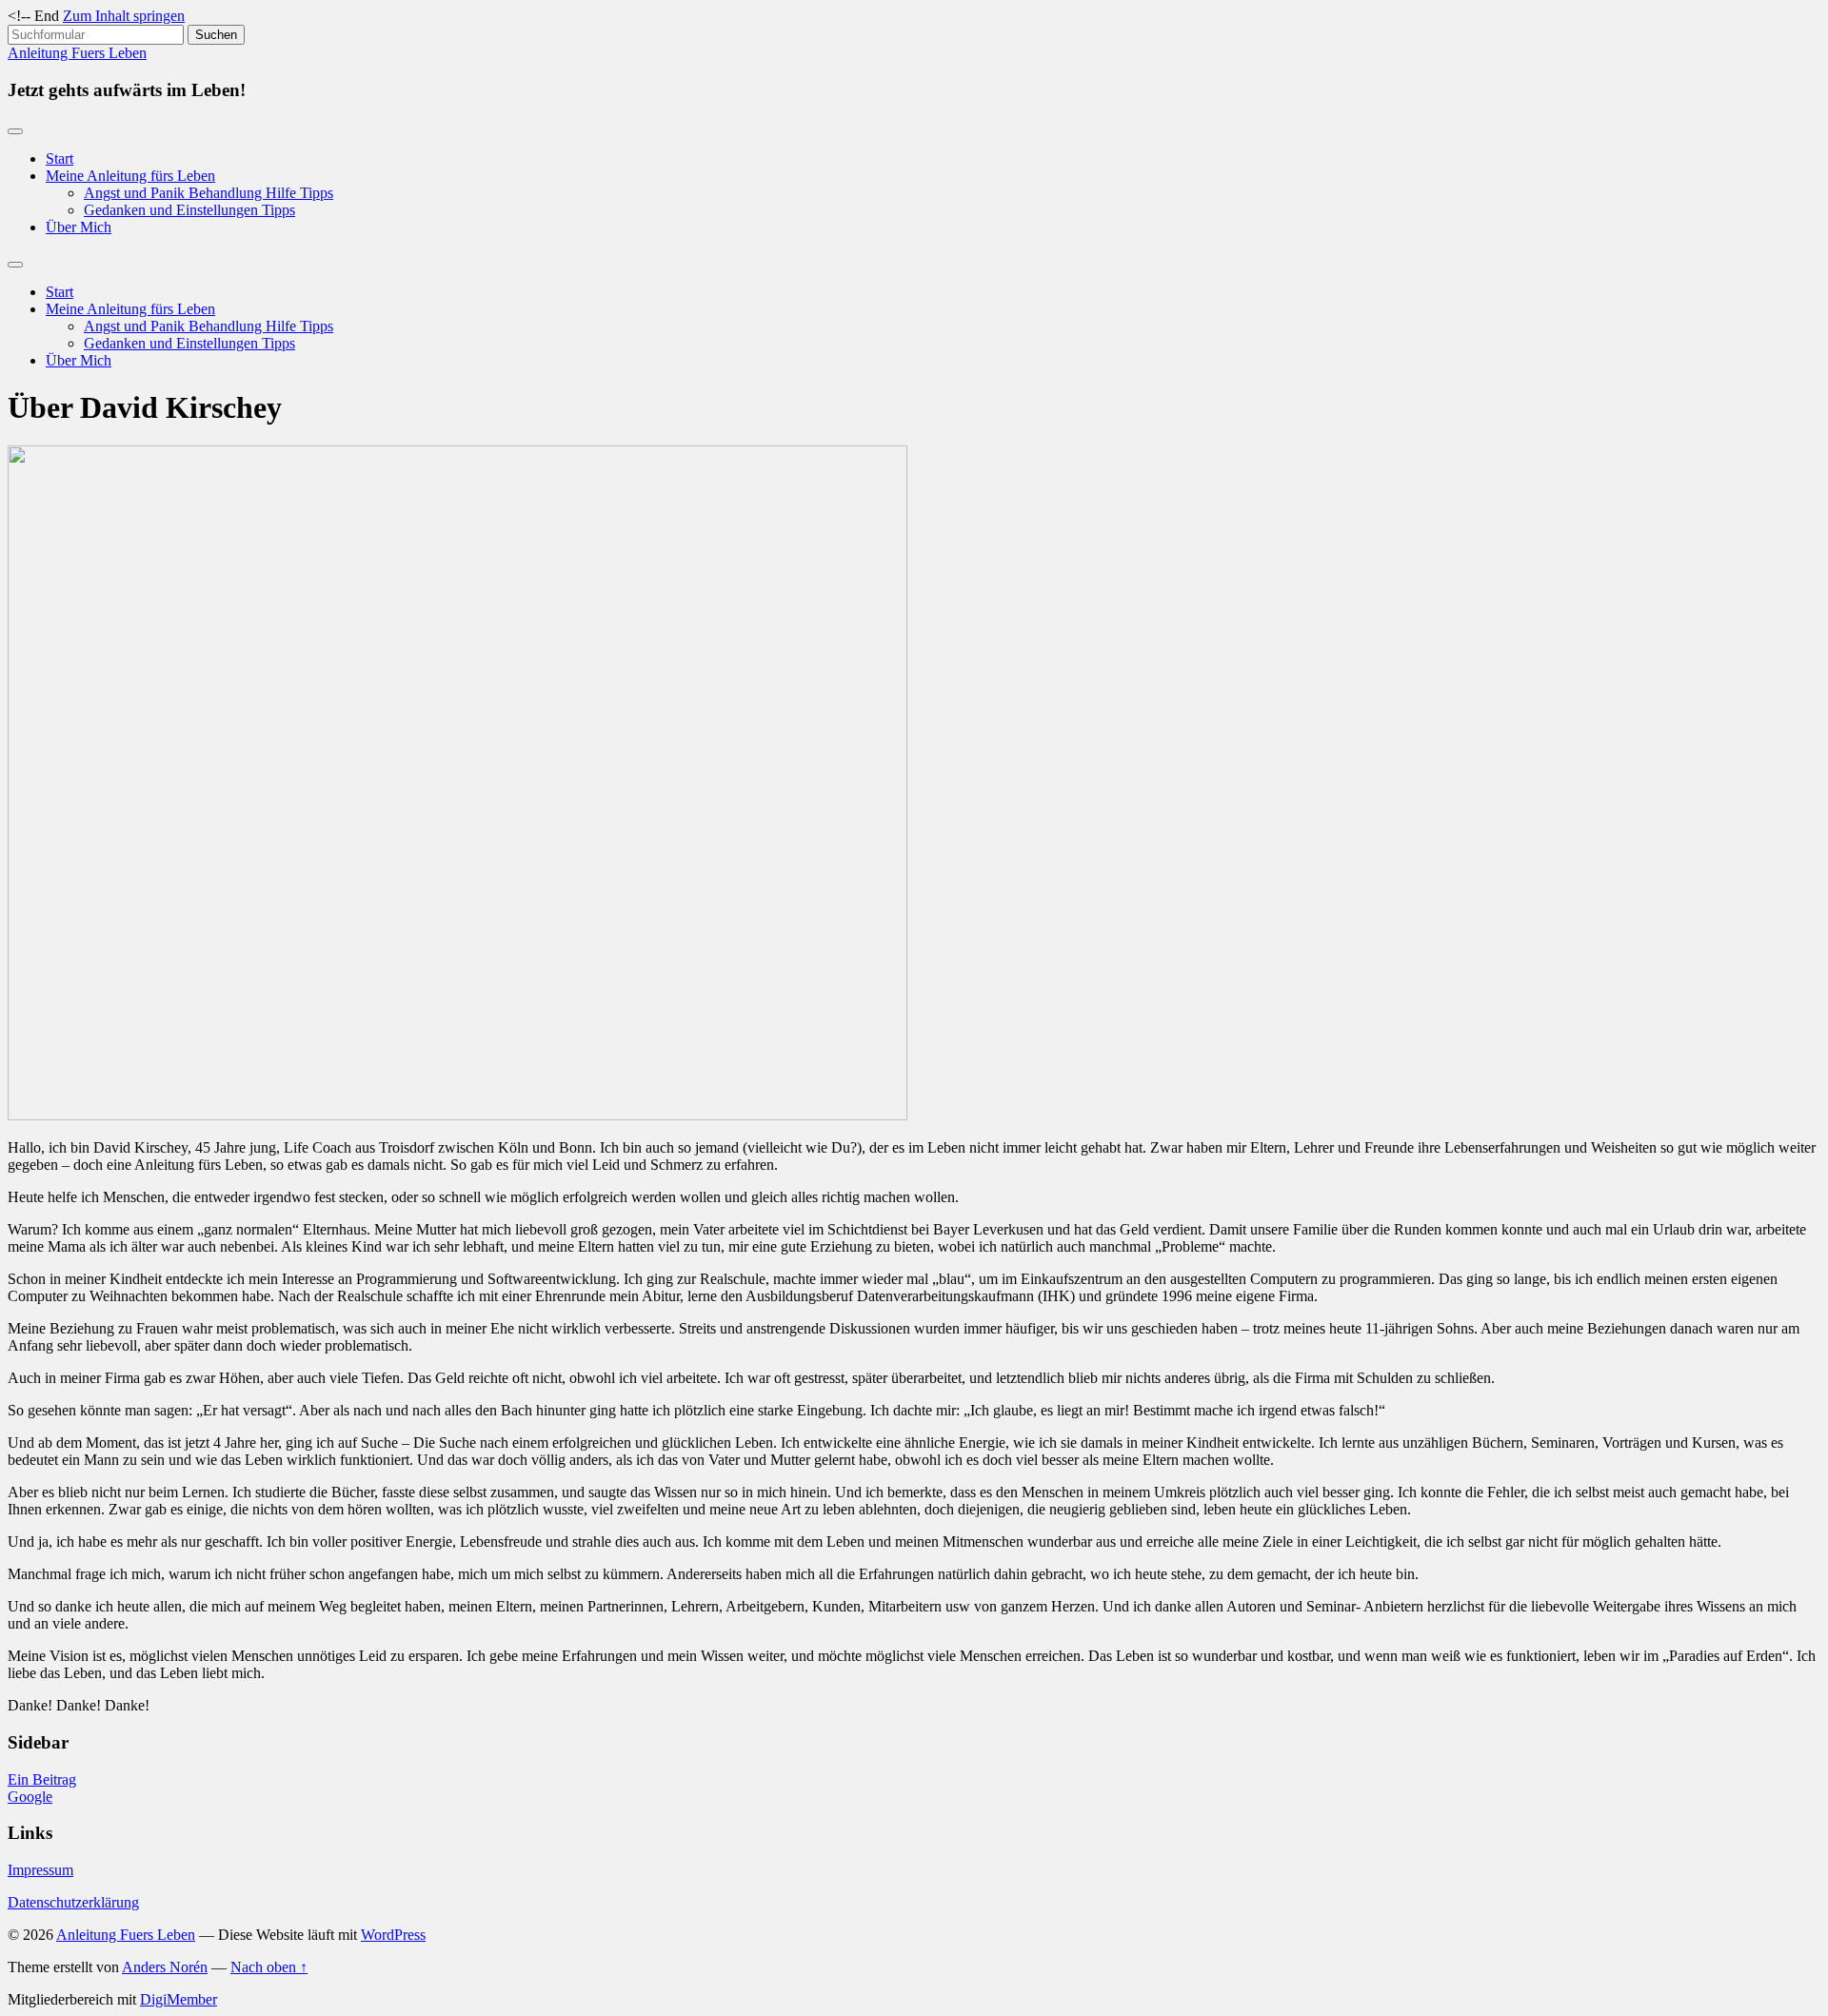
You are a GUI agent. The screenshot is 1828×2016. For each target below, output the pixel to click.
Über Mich (79, 227)
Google (30, 1797)
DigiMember (179, 1999)
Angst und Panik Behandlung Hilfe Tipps (209, 193)
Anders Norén (165, 1967)
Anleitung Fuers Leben (77, 53)
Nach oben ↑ (269, 1967)
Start (60, 158)
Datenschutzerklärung (73, 1902)
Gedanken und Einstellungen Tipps (189, 210)
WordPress (393, 1935)
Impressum (40, 1870)
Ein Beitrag (42, 1779)
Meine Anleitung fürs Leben (130, 176)
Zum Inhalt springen (124, 16)
